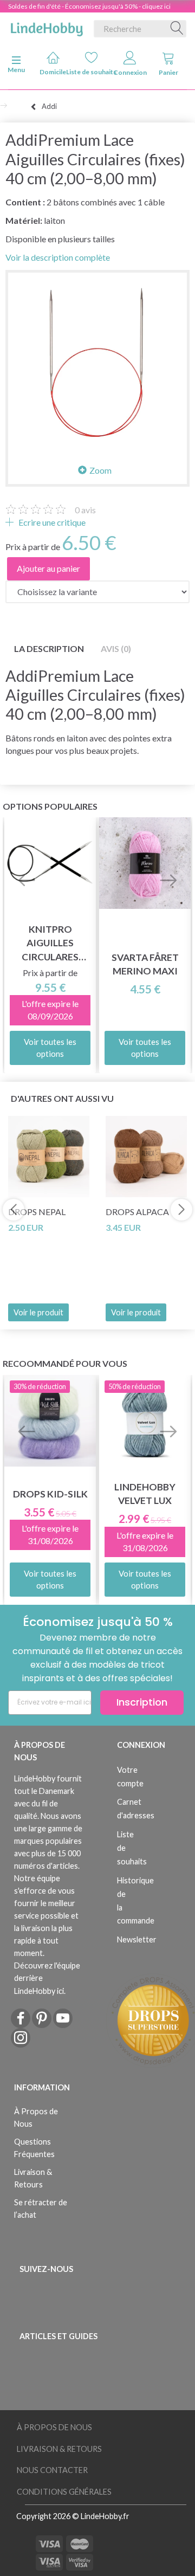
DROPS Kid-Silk (50, 1494)
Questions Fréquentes (34, 2148)
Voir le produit (38, 1312)
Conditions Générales (64, 2492)
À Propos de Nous (36, 2117)
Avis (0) (116, 648)
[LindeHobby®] (47, 27)
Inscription (142, 1702)
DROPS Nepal (37, 1212)
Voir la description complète (58, 257)
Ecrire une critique (51, 522)
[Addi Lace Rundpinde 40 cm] (97, 362)
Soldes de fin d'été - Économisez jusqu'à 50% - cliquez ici (89, 6)
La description (49, 648)
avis (85, 510)
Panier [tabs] (168, 72)
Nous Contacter (52, 2470)
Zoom (100, 470)
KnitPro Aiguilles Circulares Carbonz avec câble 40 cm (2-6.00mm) (50, 943)
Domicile (53, 72)
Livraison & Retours (33, 2178)
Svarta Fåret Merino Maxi (145, 964)
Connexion (130, 72)
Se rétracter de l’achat (41, 2209)
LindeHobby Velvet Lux (145, 1494)
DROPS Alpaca (137, 1212)
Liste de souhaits (91, 72)
